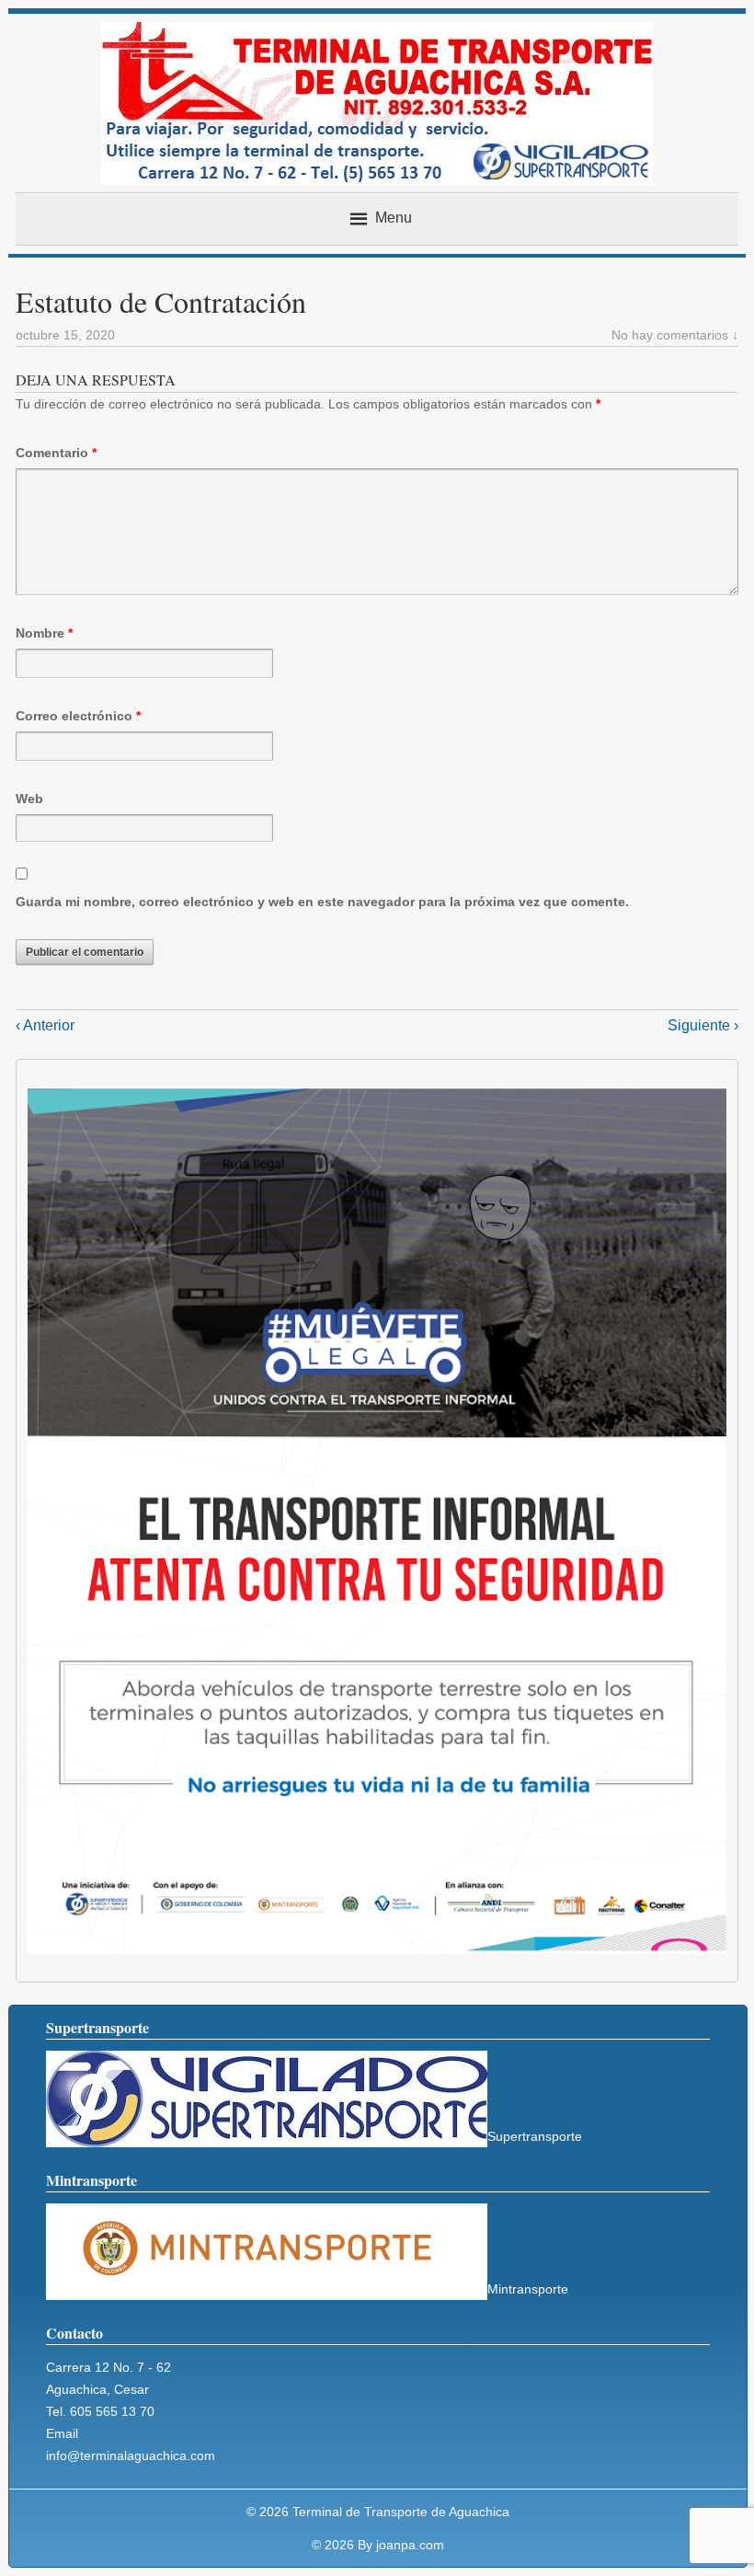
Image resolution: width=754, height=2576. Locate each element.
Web (29, 799)
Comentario (56, 453)
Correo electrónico (78, 716)
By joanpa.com (401, 2545)
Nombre (44, 633)
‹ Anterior (45, 1025)
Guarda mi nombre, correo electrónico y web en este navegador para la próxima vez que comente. (322, 902)
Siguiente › (703, 1025)
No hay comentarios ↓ (675, 335)
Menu (394, 218)
